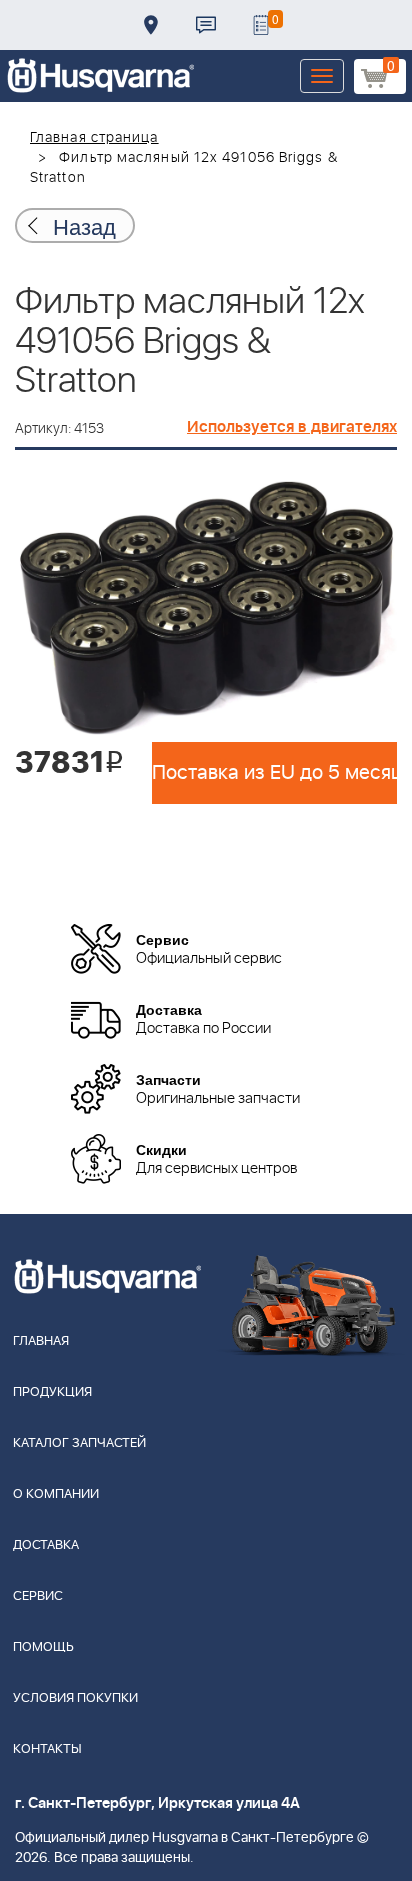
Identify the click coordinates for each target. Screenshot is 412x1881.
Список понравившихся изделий (261, 25)
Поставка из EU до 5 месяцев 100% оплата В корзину (274, 773)
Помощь (43, 1647)
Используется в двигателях (292, 427)
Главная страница (94, 138)
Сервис (38, 1596)
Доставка (151, 25)
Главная (41, 1341)
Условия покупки (75, 1698)
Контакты (206, 25)
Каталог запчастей (79, 1443)
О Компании (56, 1494)
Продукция (52, 1392)
